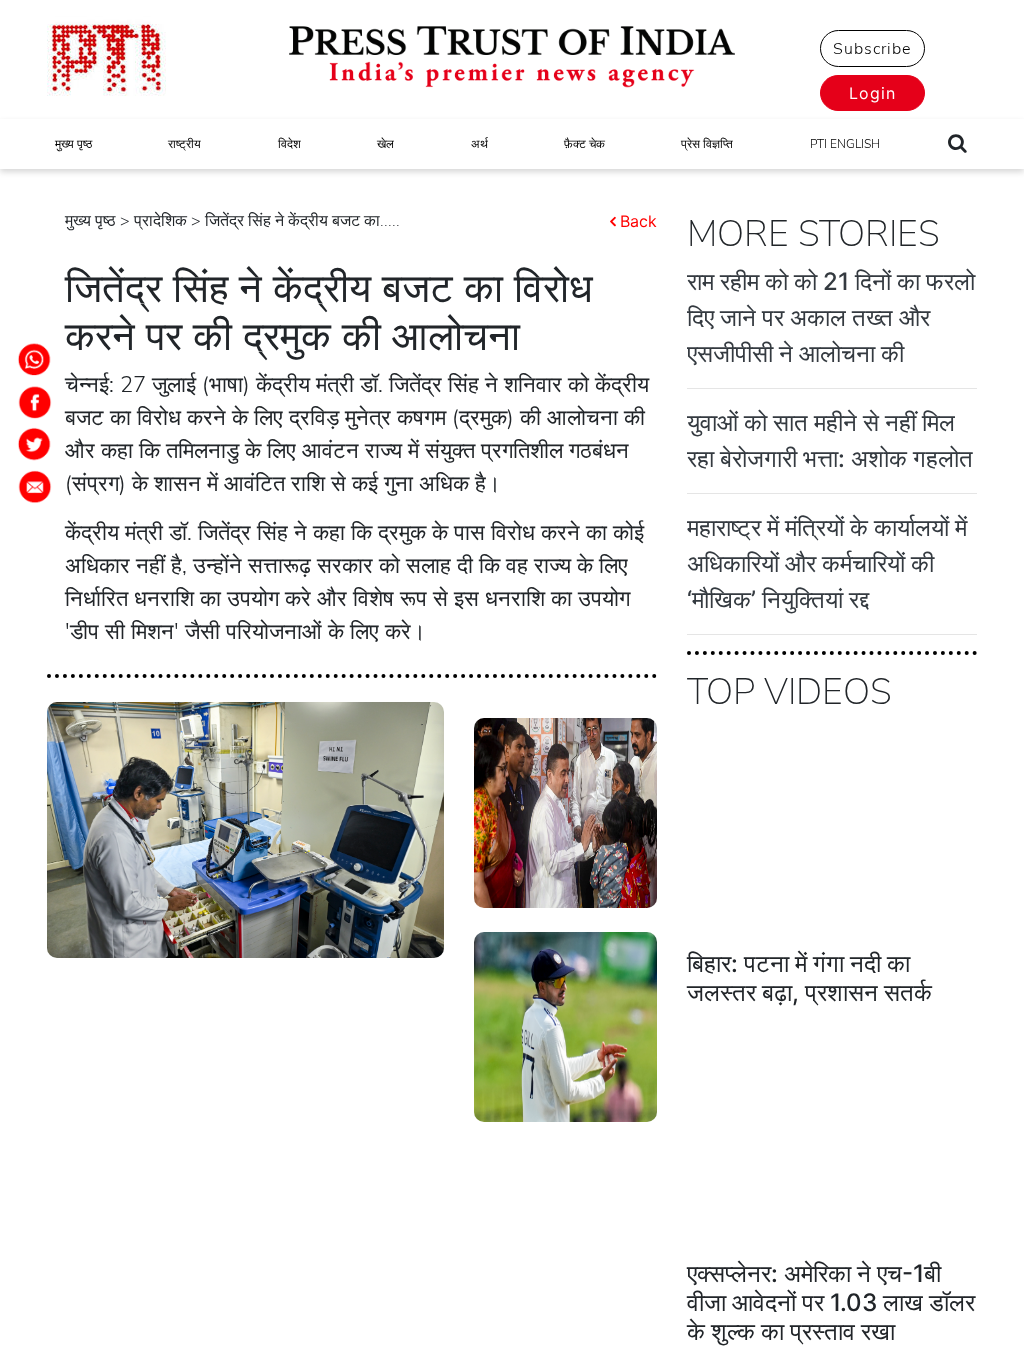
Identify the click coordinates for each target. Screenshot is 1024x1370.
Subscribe (872, 49)
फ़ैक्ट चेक (584, 144)
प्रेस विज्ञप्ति (707, 144)
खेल (385, 144)
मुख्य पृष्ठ (73, 144)
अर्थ (479, 144)
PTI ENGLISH (845, 144)
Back (638, 221)
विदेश (289, 144)
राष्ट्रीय (184, 144)
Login (872, 93)
